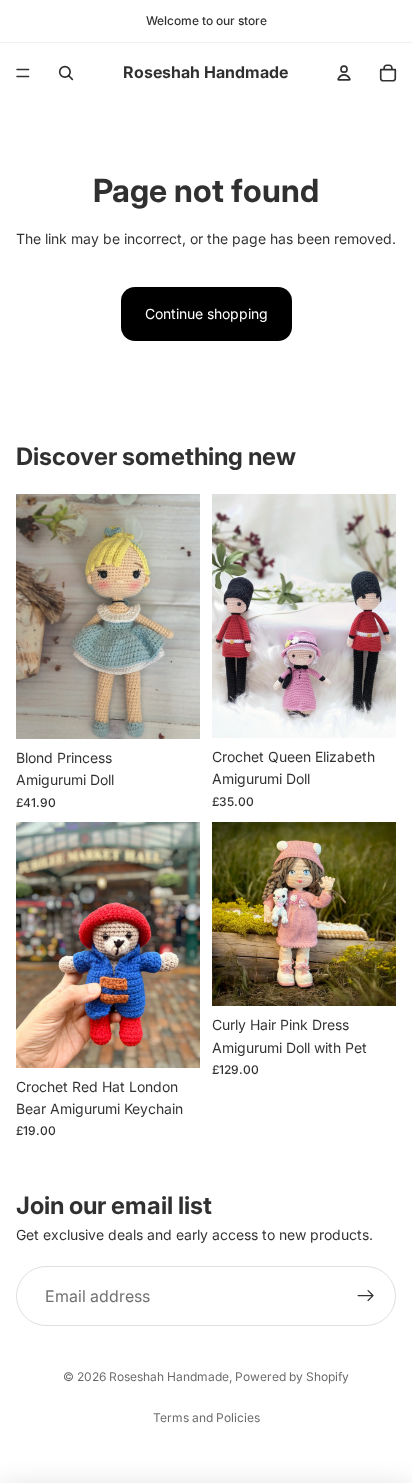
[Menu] (23, 73)
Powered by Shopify (292, 1376)
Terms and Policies (206, 1417)
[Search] (66, 73)
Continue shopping (206, 313)
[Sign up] (366, 1296)
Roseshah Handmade (169, 1376)
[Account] (344, 73)
